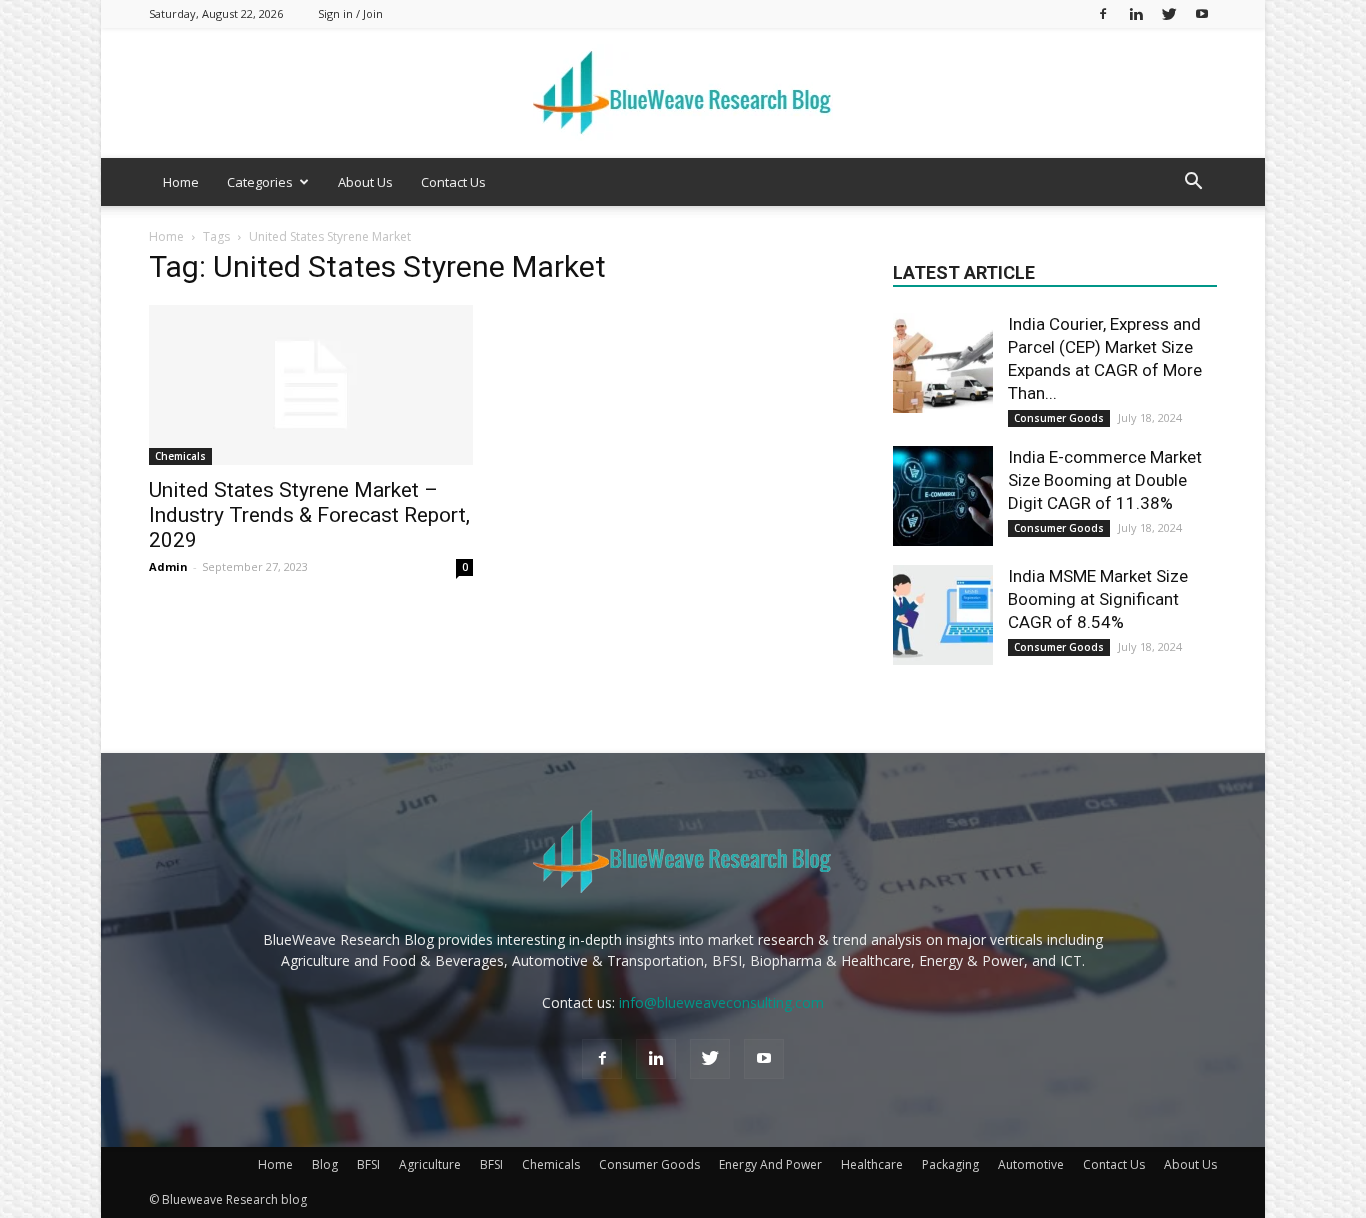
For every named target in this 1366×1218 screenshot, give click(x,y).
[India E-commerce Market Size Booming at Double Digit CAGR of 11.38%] (943, 496)
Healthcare (872, 1164)
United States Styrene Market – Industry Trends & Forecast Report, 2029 (309, 515)
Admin (168, 566)
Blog (325, 1164)
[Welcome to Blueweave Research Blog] (683, 94)
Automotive (1031, 1164)
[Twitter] (1169, 13)
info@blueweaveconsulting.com (721, 1002)
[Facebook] (1103, 13)
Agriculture (430, 1164)
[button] (1193, 183)
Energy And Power (770, 1164)
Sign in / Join (350, 13)
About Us (365, 182)
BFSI (368, 1164)
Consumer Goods (1059, 418)
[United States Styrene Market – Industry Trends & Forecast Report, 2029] (311, 385)
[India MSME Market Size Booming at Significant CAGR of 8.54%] (943, 615)
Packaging (950, 1164)
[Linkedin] (1136, 13)
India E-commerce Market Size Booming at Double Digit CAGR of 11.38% (1105, 480)
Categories (260, 182)
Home (181, 182)
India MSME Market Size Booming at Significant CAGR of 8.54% (1098, 599)
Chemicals (180, 456)
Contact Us (453, 182)
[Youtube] (1202, 13)
